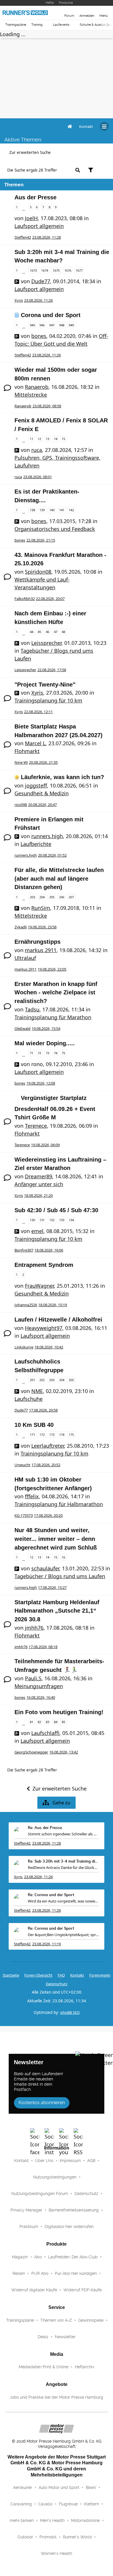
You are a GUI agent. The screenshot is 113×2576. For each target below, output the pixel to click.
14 (56, 439)
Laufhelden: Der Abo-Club (73, 2257)
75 (63, 1053)
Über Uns (44, 2161)
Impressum (70, 2161)
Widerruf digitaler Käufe (34, 2290)
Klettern (92, 2504)
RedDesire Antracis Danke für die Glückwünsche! (63, 1867)
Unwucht (22, 1465)
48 (63, 632)
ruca (37, 450)
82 (39, 1722)
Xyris (19, 300)
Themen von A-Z (56, 2320)
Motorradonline (85, 2520)
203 (32, 897)
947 (52, 325)
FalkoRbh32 (25, 599)
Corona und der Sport (51, 315)
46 (48, 632)
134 (71, 1220)
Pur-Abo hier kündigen (76, 2273)
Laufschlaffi (45, 1733)
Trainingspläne (16, 25)
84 (56, 1722)
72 (39, 1053)
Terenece (36, 1126)
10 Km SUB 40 (34, 1425)
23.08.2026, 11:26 (38, 1877)
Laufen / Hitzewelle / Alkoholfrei (58, 1320)
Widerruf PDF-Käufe (83, 2290)
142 (71, 510)
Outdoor (25, 2537)
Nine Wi (21, 762)
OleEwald (22, 1028)
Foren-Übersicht (38, 1975)
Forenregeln (100, 1975)
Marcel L (35, 743)
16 (63, 1557)
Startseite (11, 1975)
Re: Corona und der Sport (51, 1895)
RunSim (41, 908)
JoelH (31, 218)
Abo (38, 2257)
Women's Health (57, 2553)
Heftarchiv (84, 2367)
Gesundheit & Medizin (42, 793)
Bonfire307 (24, 1250)
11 (32, 439)
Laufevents (61, 25)
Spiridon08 (38, 572)
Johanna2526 (26, 1305)
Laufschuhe (29, 1399)
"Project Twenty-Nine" (45, 685)
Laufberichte (36, 844)
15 (63, 439)
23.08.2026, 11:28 (47, 1843)
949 (71, 325)
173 (52, 1435)
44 (32, 632)
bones (39, 336)
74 (56, 1053)
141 (62, 510)
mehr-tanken (22, 2520)
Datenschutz (57, 1984)
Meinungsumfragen (39, 1686)
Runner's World (77, 2537)
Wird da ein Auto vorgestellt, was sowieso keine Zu (63, 1901)
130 (32, 1220)
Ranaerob (37, 387)
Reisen (19, 2273)
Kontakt (21, 2161)
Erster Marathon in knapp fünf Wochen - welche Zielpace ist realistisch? (56, 992)
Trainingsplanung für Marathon (53, 1017)
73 (48, 1053)
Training (37, 25)
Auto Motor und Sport (59, 2487)
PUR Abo (40, 2273)
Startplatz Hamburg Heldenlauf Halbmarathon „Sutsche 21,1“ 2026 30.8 (57, 1611)
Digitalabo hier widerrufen (69, 2227)
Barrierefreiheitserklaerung (74, 2210)
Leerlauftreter (48, 1446)
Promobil (48, 2537)
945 (32, 325)
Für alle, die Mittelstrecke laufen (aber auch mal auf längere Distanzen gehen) (59, 878)
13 (48, 439)
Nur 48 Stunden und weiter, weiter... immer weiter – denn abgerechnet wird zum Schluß (56, 1539)
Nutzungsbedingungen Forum (40, 2194)
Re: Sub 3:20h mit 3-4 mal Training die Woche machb (63, 1862)
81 (32, 1722)
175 (71, 1435)
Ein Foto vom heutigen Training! (59, 1712)
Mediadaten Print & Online (44, 2367)
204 (42, 897)
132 (52, 1220)
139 (42, 510)
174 (62, 1435)
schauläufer (45, 1568)
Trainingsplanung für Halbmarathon (59, 1504)
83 (48, 1722)
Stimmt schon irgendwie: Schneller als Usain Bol (63, 1834)
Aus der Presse (35, 197)
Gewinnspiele (91, 2320)
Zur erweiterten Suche (30, 152)
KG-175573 (24, 1515)
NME (37, 1391)
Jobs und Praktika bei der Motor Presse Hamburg (57, 2397)
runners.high (47, 836)
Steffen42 (23, 237)
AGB (91, 2161)
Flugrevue (68, 2504)
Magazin (20, 2257)
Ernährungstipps (38, 942)
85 (63, 1722)
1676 (68, 270)
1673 (33, 270)
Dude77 (41, 281)
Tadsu (32, 1009)
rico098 (21, 805)
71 (32, 1053)
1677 (79, 270)
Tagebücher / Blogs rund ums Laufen (60, 1576)
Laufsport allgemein (39, 226)
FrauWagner (39, 1286)
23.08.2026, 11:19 (47, 1944)
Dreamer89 (39, 1176)
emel (37, 1231)
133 (62, 1220)
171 (32, 1435)
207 (71, 897)
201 (32, 1380)
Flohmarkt (27, 751)
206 (62, 897)
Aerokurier (23, 2487)
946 (42, 325)
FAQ (61, 1975)
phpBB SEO (70, 2012)
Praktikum (29, 2227)
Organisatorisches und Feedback (55, 529)
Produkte (66, 3)
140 (52, 510)
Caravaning (21, 2504)
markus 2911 (41, 950)
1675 (56, 270)
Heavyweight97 (44, 1328)
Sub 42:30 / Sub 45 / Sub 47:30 (56, 1210)
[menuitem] (86, 126)
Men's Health (52, 2520)
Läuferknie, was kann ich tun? (62, 777)
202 (42, 1380)
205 (52, 897)
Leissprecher (46, 643)
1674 (45, 270)
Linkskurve (24, 1347)
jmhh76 (34, 1628)
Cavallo (45, 2504)
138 (32, 510)
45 (39, 632)
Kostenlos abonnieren (42, 2103)
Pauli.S (33, 1678)
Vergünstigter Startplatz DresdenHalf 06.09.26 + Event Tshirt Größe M (55, 1108)
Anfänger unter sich (39, 1184)
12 (39, 439)
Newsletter (65, 2337)
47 (56, 632)
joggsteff (36, 785)
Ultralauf (25, 958)
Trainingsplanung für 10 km (48, 700)
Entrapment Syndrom (44, 1265)
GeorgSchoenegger (31, 1752)
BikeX (91, 2487)
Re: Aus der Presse (45, 1828)
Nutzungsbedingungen (55, 2177)
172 (42, 1435)
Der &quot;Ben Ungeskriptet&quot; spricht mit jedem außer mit (63, 1935)
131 (42, 1220)
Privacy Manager (26, 2210)
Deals (43, 2337)
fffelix (32, 1496)
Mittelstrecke (31, 395)
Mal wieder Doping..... (45, 1043)
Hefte (50, 3)
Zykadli (21, 927)
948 (62, 325)
